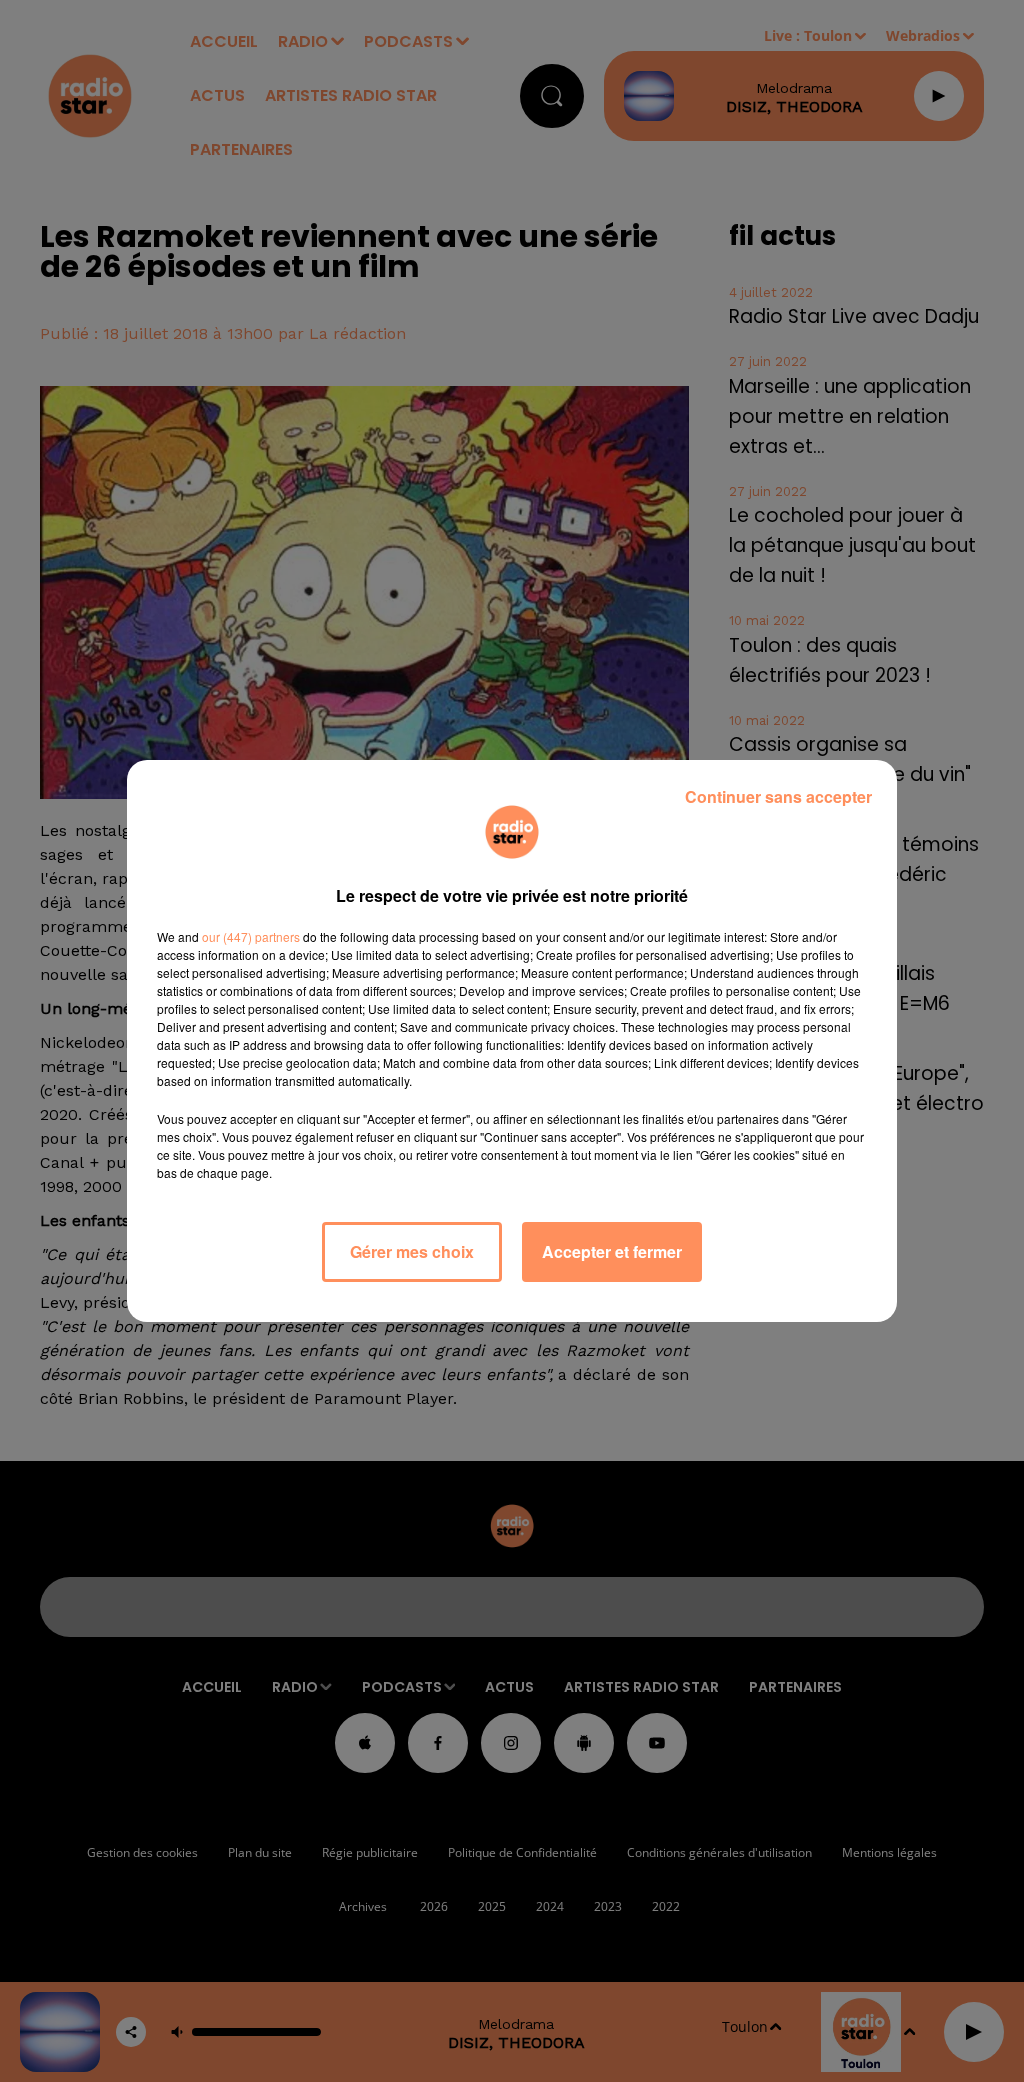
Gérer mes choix (412, 1251)
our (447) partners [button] (251, 936)
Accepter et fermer (612, 1251)
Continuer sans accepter (778, 796)
